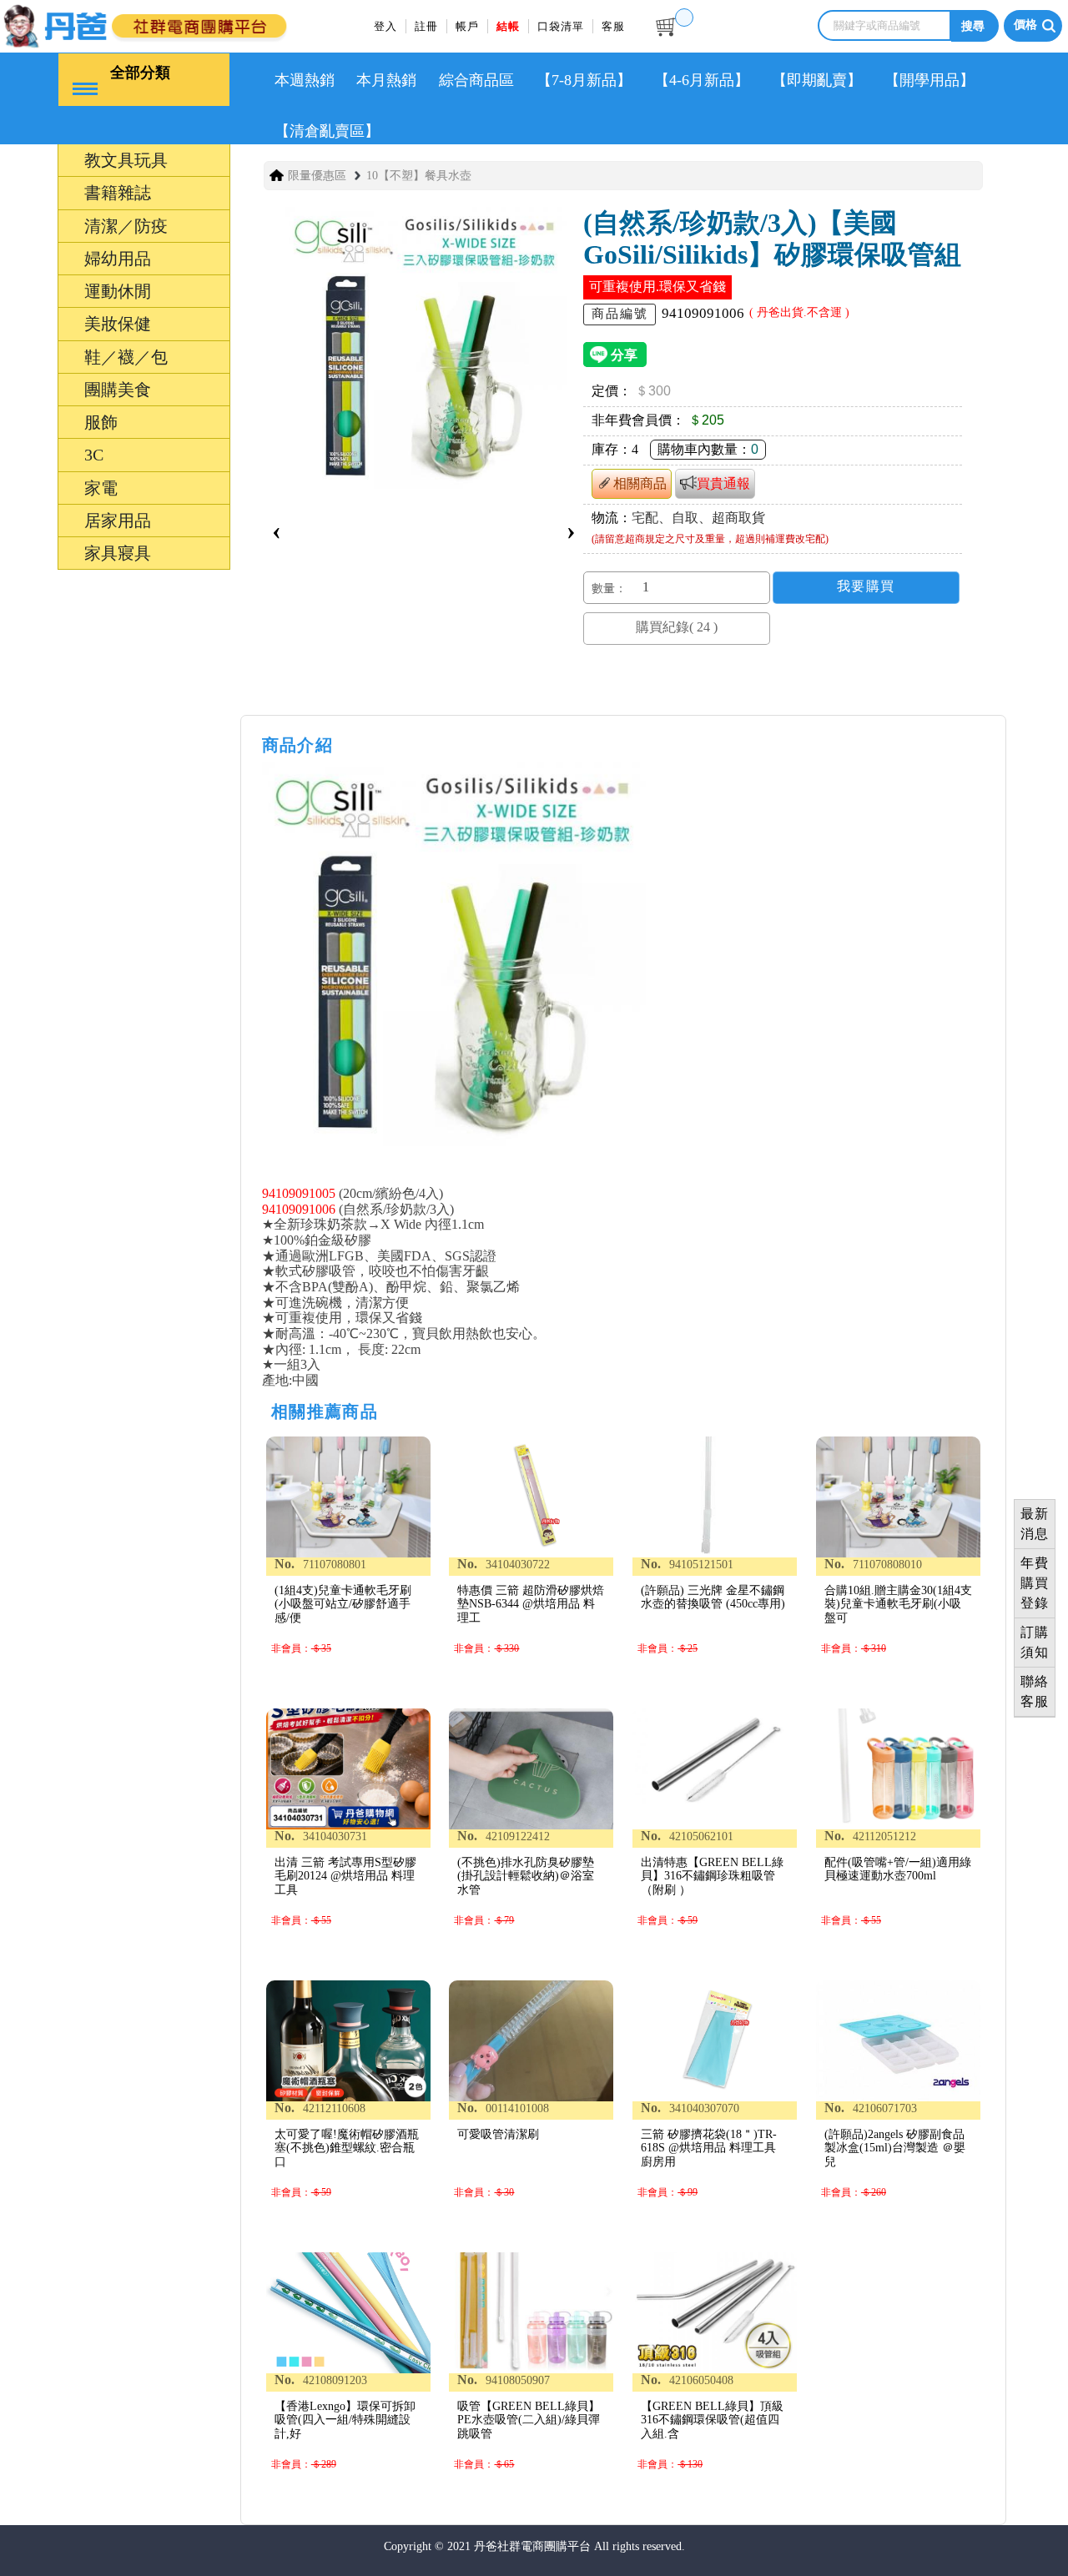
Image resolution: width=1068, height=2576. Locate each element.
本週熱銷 (305, 80)
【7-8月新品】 (584, 80)
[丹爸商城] (179, 23)
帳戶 (467, 26)
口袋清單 (561, 26)
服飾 (32, 1474)
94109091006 (299, 1209)
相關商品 (640, 483)
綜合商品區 (476, 80)
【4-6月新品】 (702, 80)
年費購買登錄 (1035, 1583)
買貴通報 (723, 483)
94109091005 (299, 1193)
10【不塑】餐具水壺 (419, 176)
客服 (613, 26)
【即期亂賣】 (817, 80)
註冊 (426, 26)
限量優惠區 (317, 176)
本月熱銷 (386, 80)
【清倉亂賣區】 (327, 131)
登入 (385, 26)
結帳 (508, 26)
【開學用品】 (929, 80)
